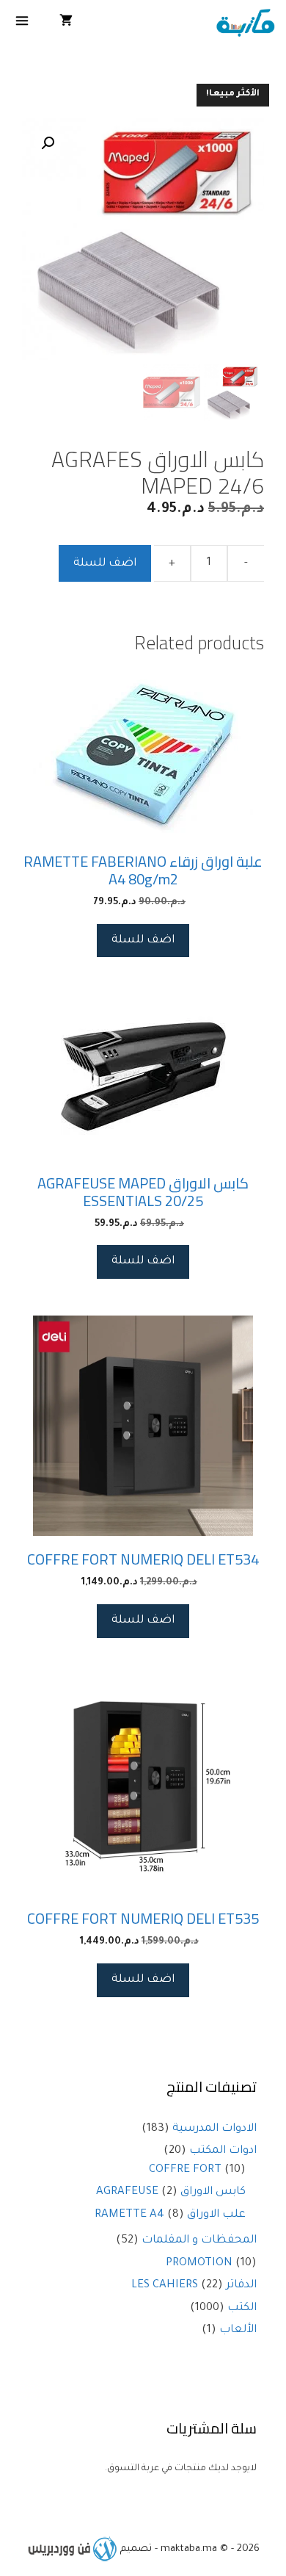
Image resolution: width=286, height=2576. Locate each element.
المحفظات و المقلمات (199, 2241)
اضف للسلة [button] (143, 941)
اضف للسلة (105, 564)
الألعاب (238, 2330)
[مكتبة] (245, 24)
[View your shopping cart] (66, 24)
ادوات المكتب (223, 2151)
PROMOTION (199, 2263)
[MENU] (22, 24)
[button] (48, 143)
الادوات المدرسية (214, 2129)
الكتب (242, 2308)
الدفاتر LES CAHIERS (194, 2285)
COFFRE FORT (185, 2170)
